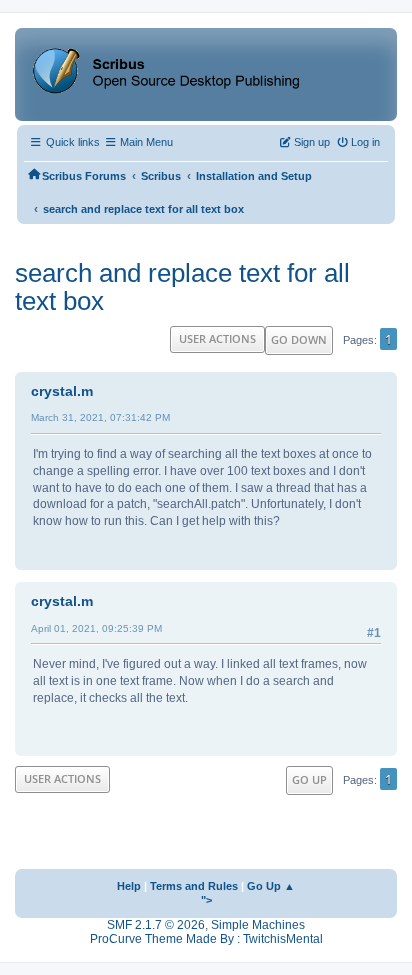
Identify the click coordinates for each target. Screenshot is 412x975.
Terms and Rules (194, 886)
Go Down (299, 339)
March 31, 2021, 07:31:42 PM (100, 417)
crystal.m (62, 391)
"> (206, 900)
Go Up (309, 779)
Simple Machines (258, 925)
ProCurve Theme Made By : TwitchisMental (206, 939)
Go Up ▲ (271, 886)
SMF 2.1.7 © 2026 (156, 925)
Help (129, 886)
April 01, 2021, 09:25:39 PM (96, 628)
